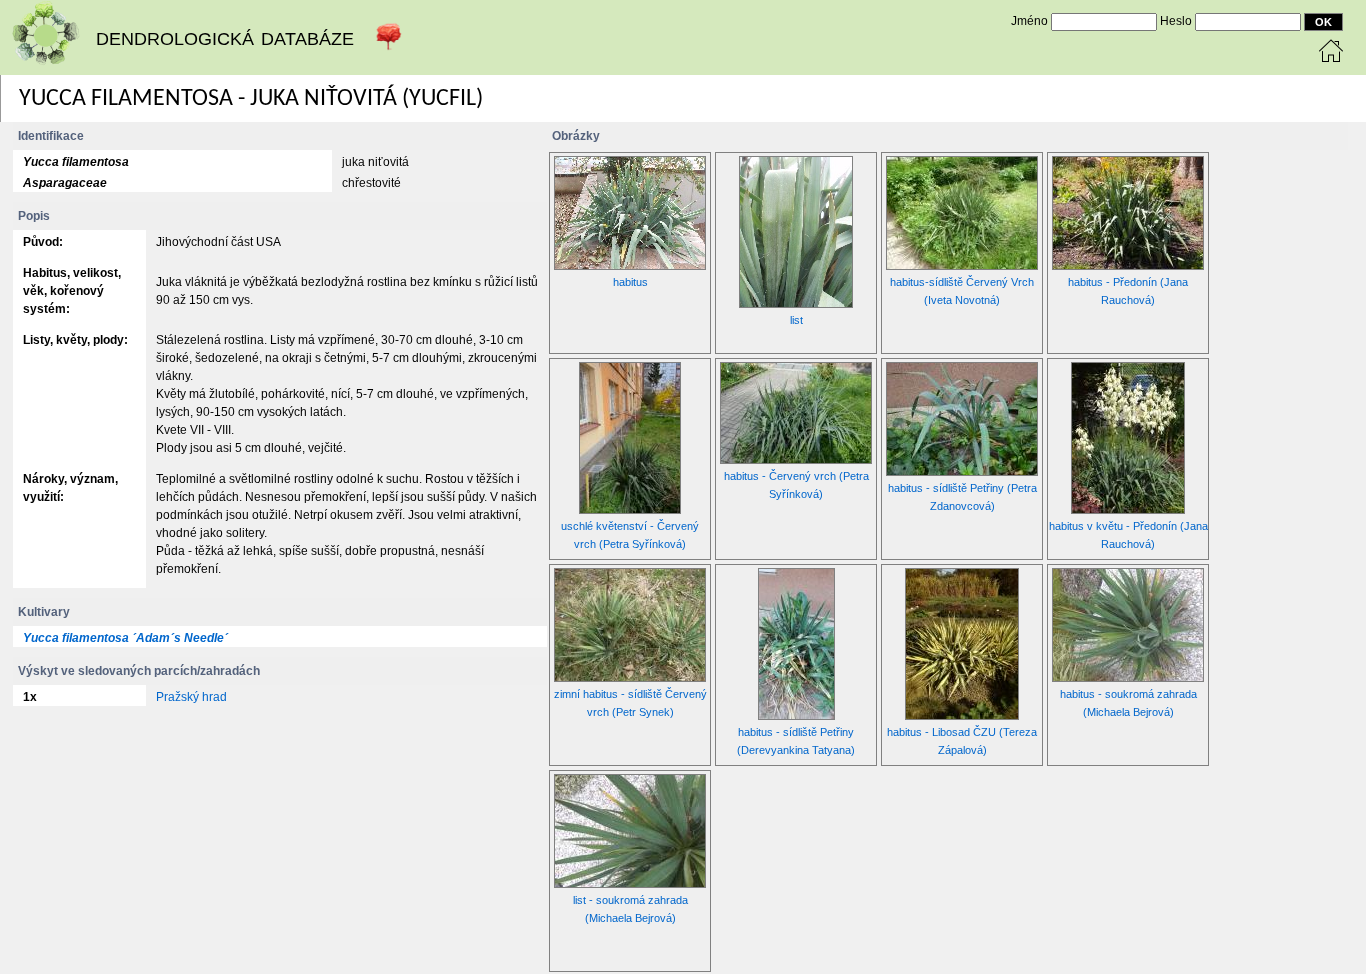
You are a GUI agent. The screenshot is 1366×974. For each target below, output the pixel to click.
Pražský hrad (191, 697)
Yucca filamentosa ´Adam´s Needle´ (125, 638)
